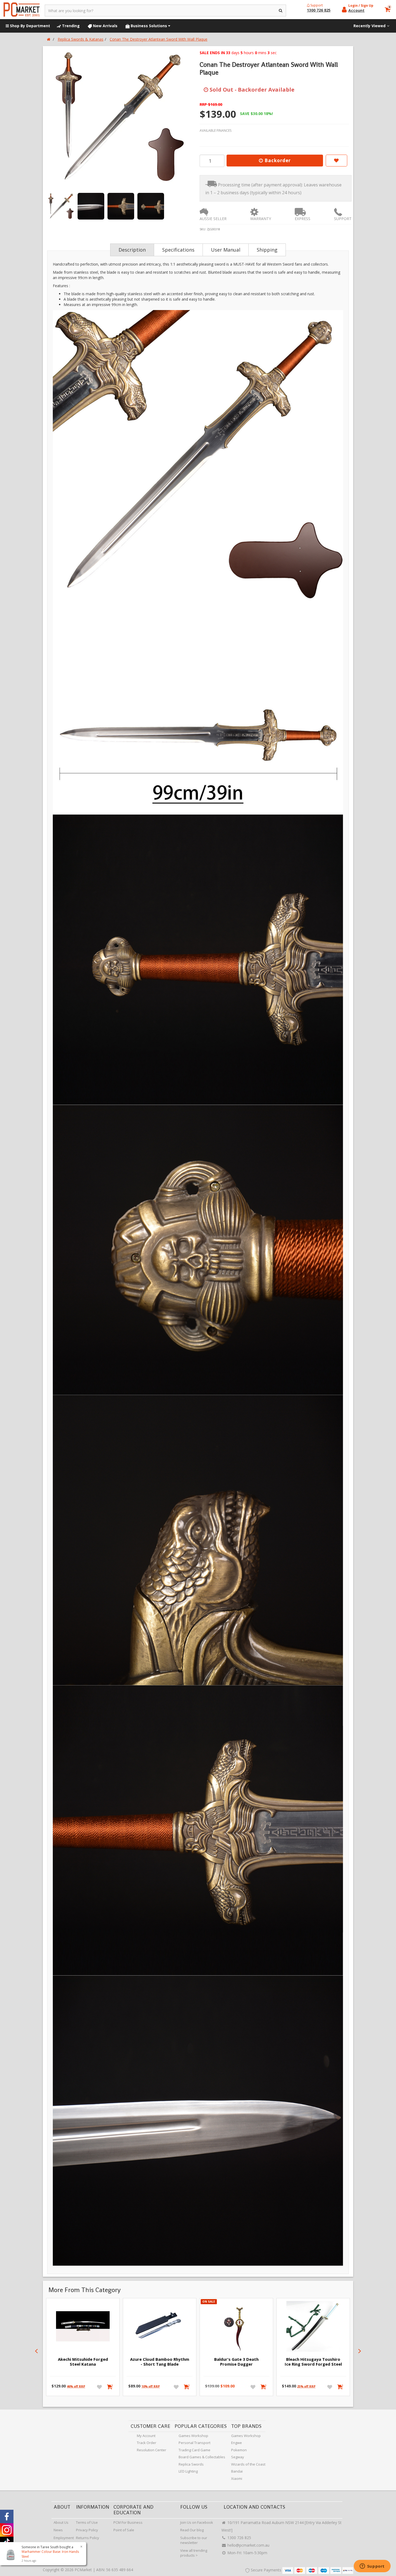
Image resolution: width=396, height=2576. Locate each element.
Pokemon (239, 2450)
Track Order (147, 2443)
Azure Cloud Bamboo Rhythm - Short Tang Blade (160, 2362)
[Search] (281, 11)
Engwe (237, 2443)
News (58, 2530)
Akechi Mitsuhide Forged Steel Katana (83, 2362)
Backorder (277, 160)
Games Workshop (193, 2436)
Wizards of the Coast (248, 2464)
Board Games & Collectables (202, 2457)
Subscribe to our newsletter (194, 2540)
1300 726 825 (239, 2538)
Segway (238, 2457)
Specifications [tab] (178, 250)
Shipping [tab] (267, 250)
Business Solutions (149, 26)
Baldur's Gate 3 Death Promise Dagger (236, 2362)
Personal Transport (194, 2443)
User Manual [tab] (226, 250)
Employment (64, 2538)
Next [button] (360, 2351)
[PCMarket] (22, 10)
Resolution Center (152, 2450)
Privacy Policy (87, 2530)
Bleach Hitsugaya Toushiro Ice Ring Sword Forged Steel (313, 2362)
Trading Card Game (194, 2450)
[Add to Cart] (110, 2387)
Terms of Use (87, 2522)
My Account (146, 2436)
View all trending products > (194, 2553)
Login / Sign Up (361, 6)
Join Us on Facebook (197, 2522)
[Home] (49, 39)
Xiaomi (237, 2478)
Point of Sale (124, 2530)
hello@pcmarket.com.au (248, 2545)
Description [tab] (132, 250)
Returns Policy (88, 2538)
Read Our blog (192, 2530)
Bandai (237, 2471)
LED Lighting (188, 2471)
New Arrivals (105, 26)
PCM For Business (128, 2522)
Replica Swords (191, 2464)
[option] (120, 117)
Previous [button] (36, 2351)
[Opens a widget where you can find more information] (372, 2567)
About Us (61, 2522)
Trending (70, 26)
